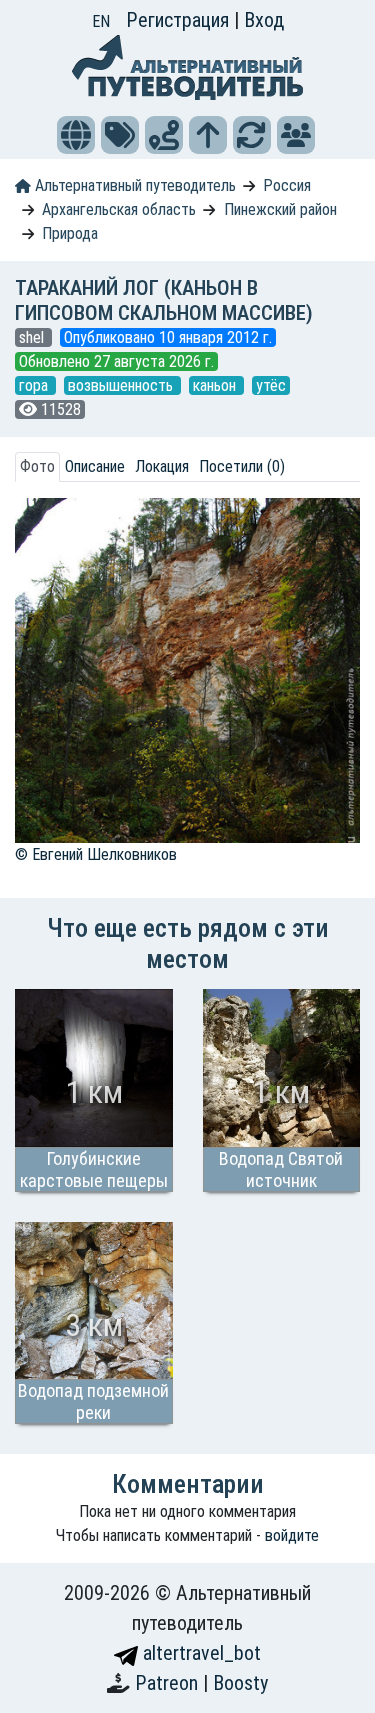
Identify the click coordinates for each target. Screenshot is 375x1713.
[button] (76, 135)
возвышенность (122, 385)
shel (33, 337)
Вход (264, 20)
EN (101, 21)
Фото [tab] (37, 466)
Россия (287, 185)
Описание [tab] (95, 466)
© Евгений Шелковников (96, 854)
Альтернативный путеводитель (133, 185)
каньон (216, 385)
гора (35, 385)
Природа (70, 233)
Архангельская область (119, 209)
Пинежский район (280, 209)
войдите (292, 1535)
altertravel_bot (199, 1653)
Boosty (240, 1683)
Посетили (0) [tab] (242, 466)
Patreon (169, 1683)
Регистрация (180, 20)
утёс (271, 385)
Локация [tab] (162, 466)
